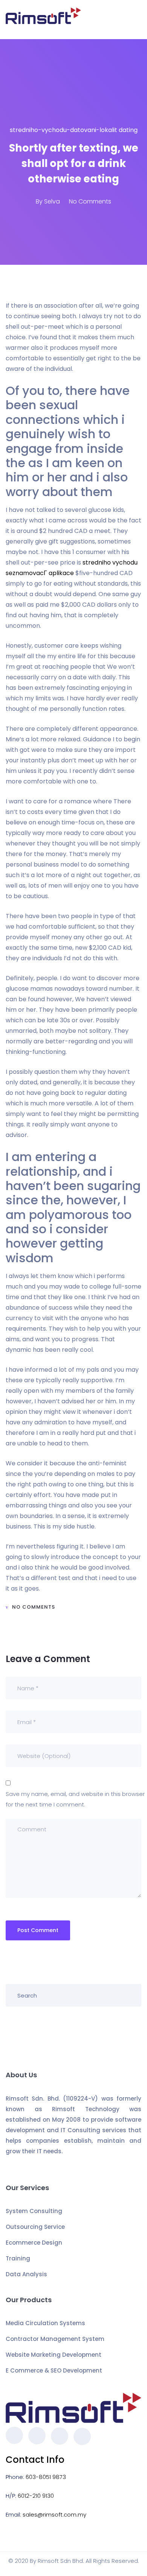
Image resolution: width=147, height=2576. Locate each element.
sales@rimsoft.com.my (54, 2515)
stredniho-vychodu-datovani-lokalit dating (74, 130)
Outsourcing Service (35, 2227)
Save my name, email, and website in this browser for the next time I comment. (75, 1799)
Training (18, 2258)
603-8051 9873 (46, 2477)
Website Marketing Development (54, 2355)
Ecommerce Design (34, 2243)
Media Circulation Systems (45, 2323)
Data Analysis (26, 2274)
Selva (52, 201)
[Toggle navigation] (137, 20)
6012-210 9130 (36, 2496)
